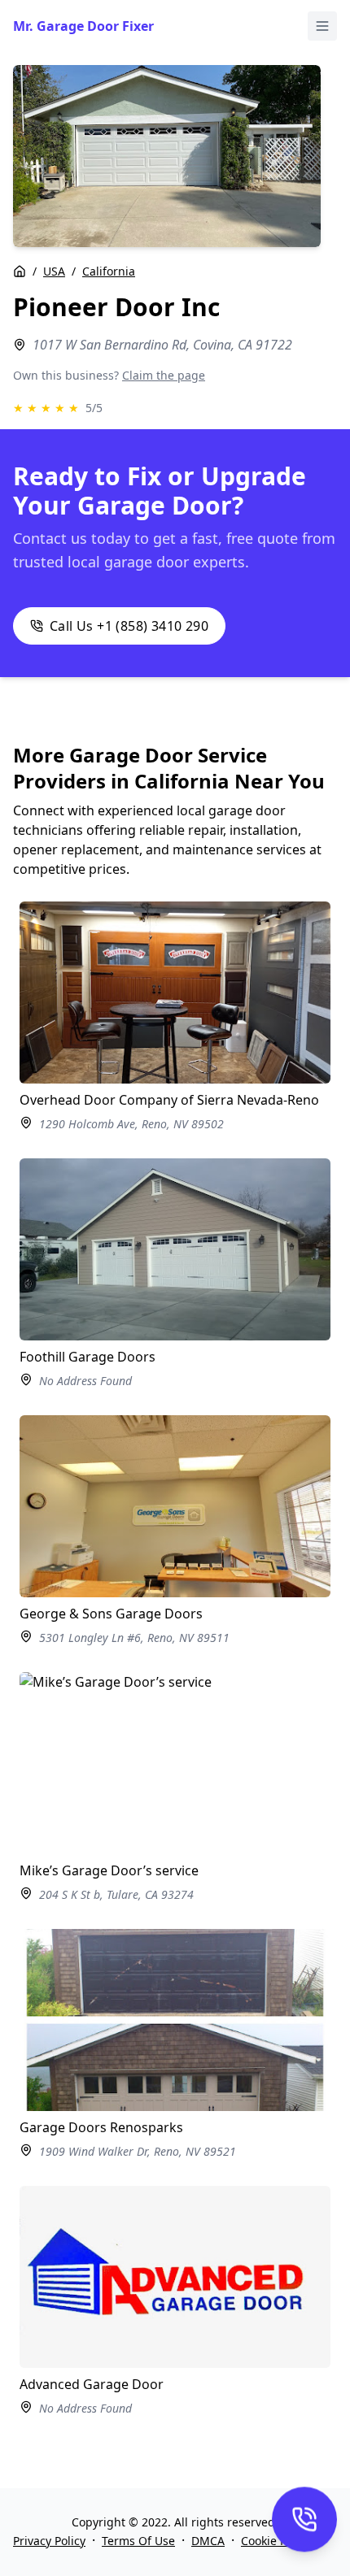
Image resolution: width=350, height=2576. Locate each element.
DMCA (208, 2541)
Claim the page (164, 375)
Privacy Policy (49, 2541)
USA (54, 271)
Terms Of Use (138, 2541)
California (109, 271)
